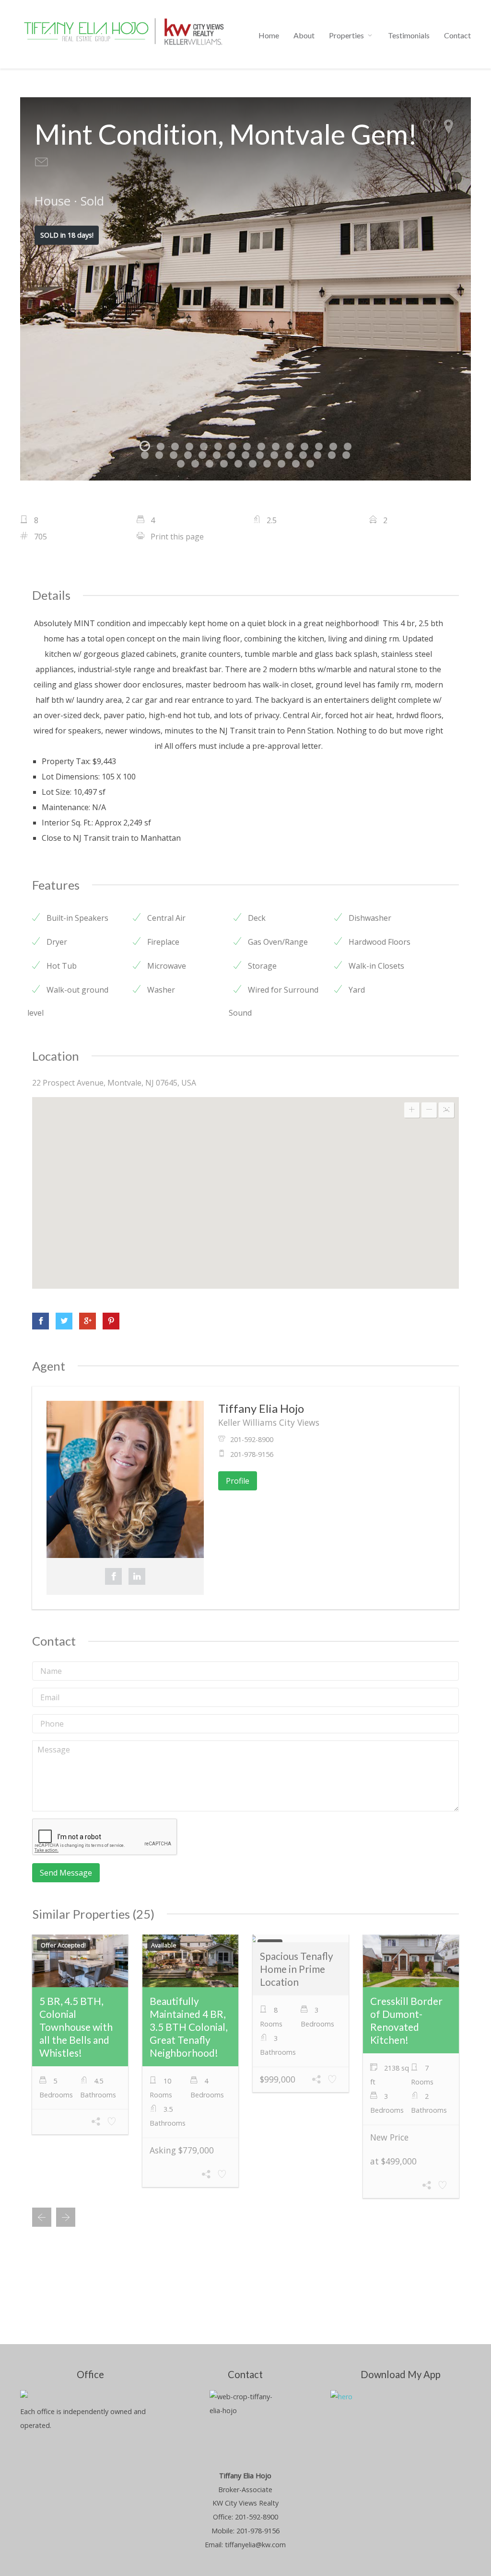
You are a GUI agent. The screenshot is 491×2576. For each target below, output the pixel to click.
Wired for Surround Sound (274, 1001)
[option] (245, 289)
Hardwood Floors (379, 942)
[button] (245, 1176)
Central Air (165, 918)
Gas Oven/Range (277, 942)
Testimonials (409, 35)
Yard (356, 990)
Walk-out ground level (68, 1001)
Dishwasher (369, 918)
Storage (261, 966)
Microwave (166, 966)
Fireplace (162, 942)
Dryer (56, 942)
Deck (256, 918)
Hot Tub (61, 966)
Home (269, 35)
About (304, 35)
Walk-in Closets (375, 966)
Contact (457, 35)
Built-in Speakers (76, 918)
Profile (238, 1481)
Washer (160, 990)
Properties (346, 35)
